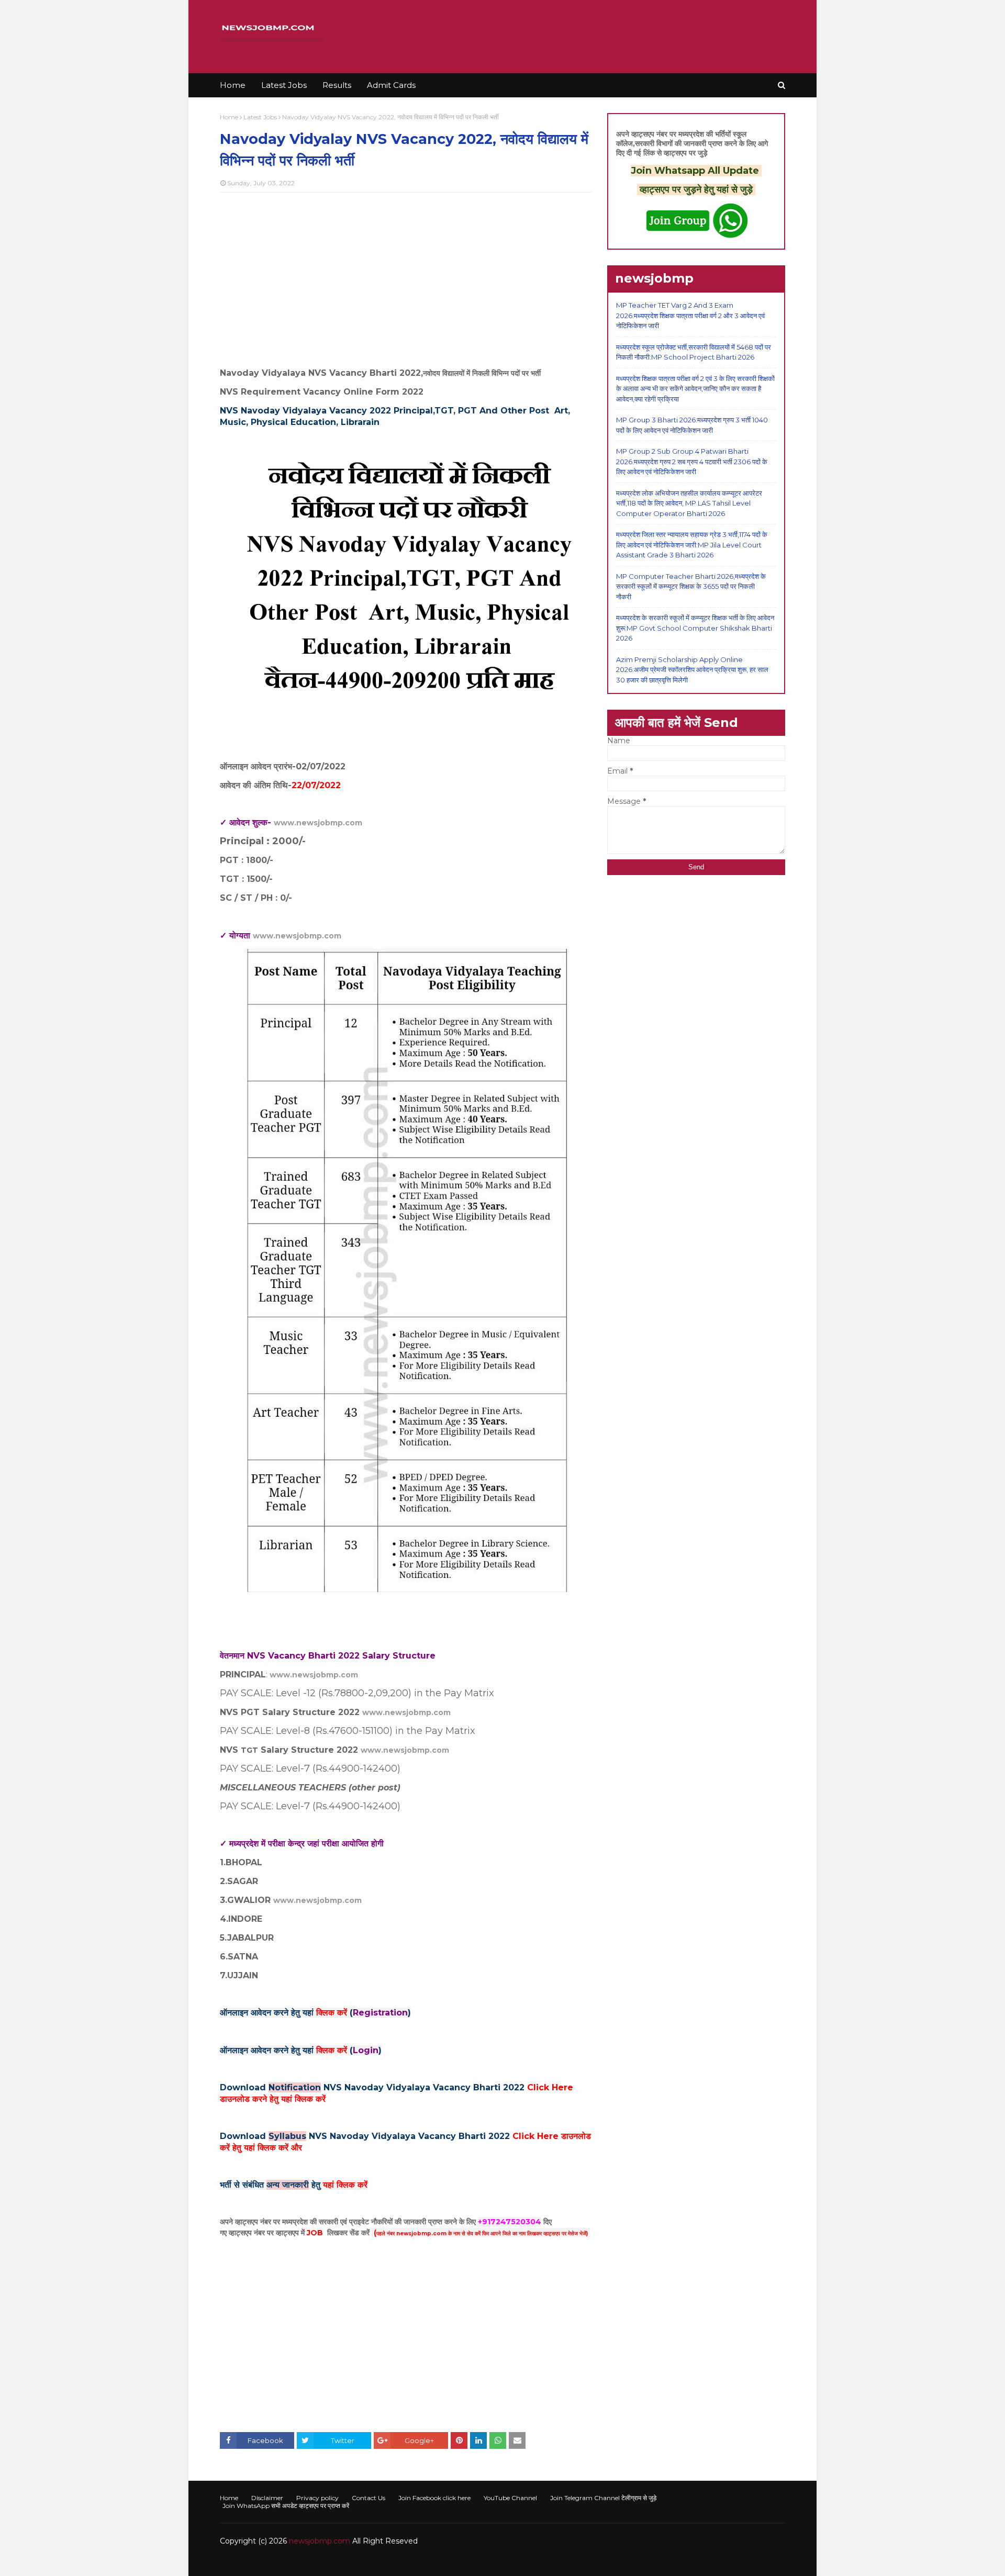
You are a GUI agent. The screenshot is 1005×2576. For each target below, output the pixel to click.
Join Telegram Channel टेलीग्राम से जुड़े (603, 2498)
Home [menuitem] (233, 85)
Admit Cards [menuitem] (391, 85)
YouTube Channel (510, 2498)
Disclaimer (267, 2498)
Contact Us (368, 2498)
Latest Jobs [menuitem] (284, 85)
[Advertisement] (406, 276)
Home (229, 117)
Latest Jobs (260, 117)
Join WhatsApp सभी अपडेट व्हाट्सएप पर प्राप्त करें (286, 2506)
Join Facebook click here (434, 2498)
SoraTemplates (277, 2562)
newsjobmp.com (320, 2541)
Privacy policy (317, 2498)
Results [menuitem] (337, 85)
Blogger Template (377, 2562)
